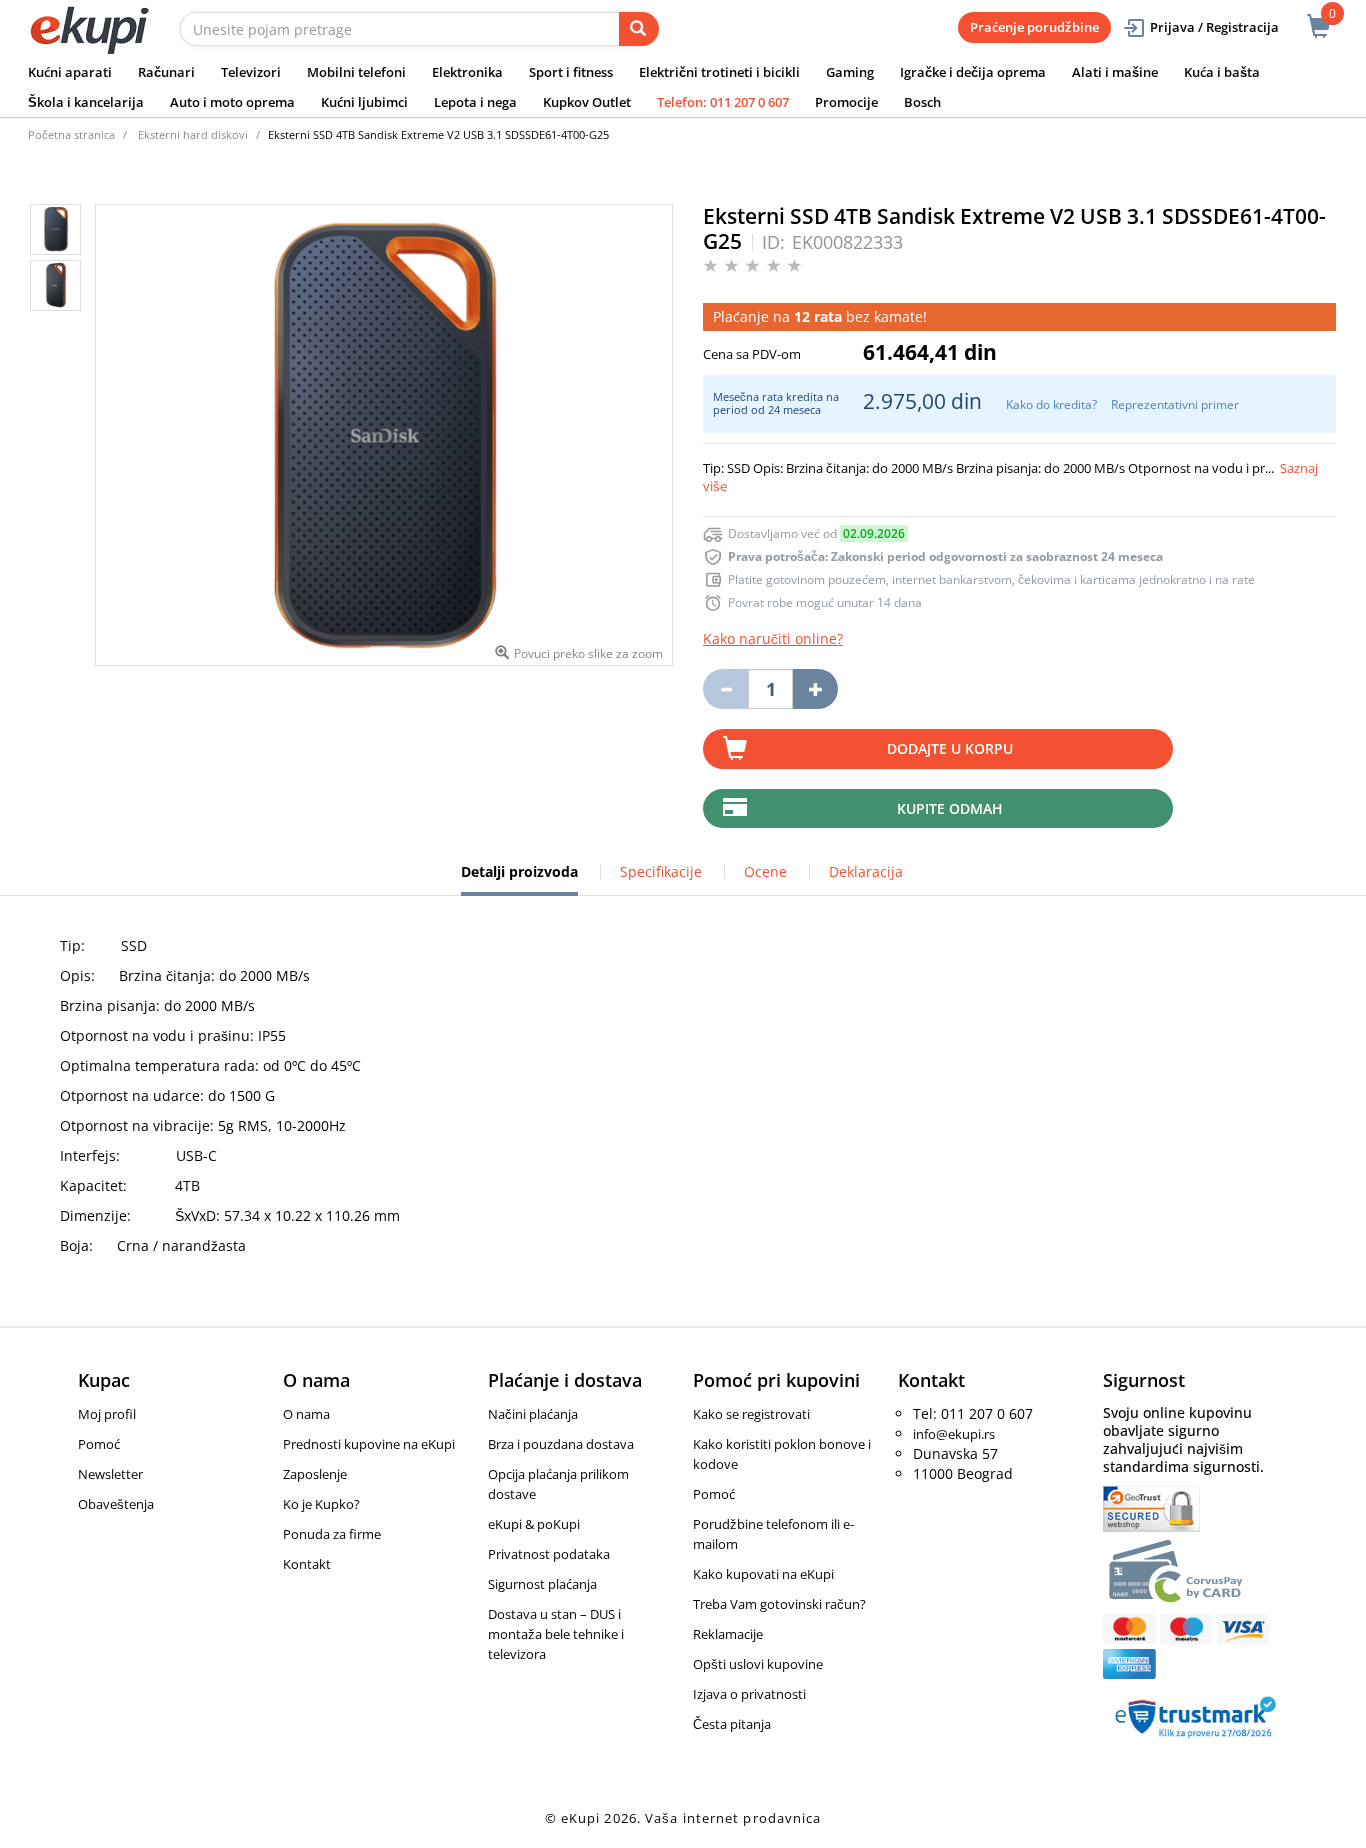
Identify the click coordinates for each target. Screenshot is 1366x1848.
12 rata (818, 316)
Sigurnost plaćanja (542, 1584)
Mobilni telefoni (356, 72)
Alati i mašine (1115, 72)
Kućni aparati (70, 72)
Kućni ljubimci (364, 102)
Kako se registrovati (751, 1414)
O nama (306, 1414)
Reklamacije (728, 1634)
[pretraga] (639, 29)
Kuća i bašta (1222, 72)
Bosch (922, 102)
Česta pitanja (732, 1724)
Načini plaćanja (533, 1414)
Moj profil (107, 1414)
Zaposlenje (315, 1474)
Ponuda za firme (332, 1534)
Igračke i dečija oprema (973, 72)
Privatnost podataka (549, 1554)
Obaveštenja (116, 1504)
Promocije (846, 102)
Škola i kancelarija (86, 102)
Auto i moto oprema (232, 102)
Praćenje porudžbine (1034, 27)
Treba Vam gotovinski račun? (779, 1604)
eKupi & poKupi (534, 1524)
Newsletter (110, 1474)
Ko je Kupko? (321, 1504)
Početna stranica (71, 134)
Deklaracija (866, 871)
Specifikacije (661, 871)
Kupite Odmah (950, 808)
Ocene (765, 871)
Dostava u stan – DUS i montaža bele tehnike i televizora (556, 1634)
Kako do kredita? (1051, 404)
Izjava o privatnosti (749, 1694)
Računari (166, 72)
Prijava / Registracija (1214, 27)
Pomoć (99, 1444)
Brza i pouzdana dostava (561, 1444)
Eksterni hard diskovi (193, 134)
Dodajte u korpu (950, 748)
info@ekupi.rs (954, 1434)
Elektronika (467, 72)
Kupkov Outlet (587, 102)
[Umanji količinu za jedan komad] (725, 689)
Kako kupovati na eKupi (763, 1574)
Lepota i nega (475, 102)
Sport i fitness (571, 72)
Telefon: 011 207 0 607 (723, 102)
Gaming (850, 72)
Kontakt (307, 1564)
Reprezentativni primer (1175, 404)
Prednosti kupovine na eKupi (369, 1444)
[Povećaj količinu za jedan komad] (815, 689)
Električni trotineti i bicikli (719, 72)
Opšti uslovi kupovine (758, 1664)
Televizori (251, 72)
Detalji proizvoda (519, 879)
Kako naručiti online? (773, 638)
